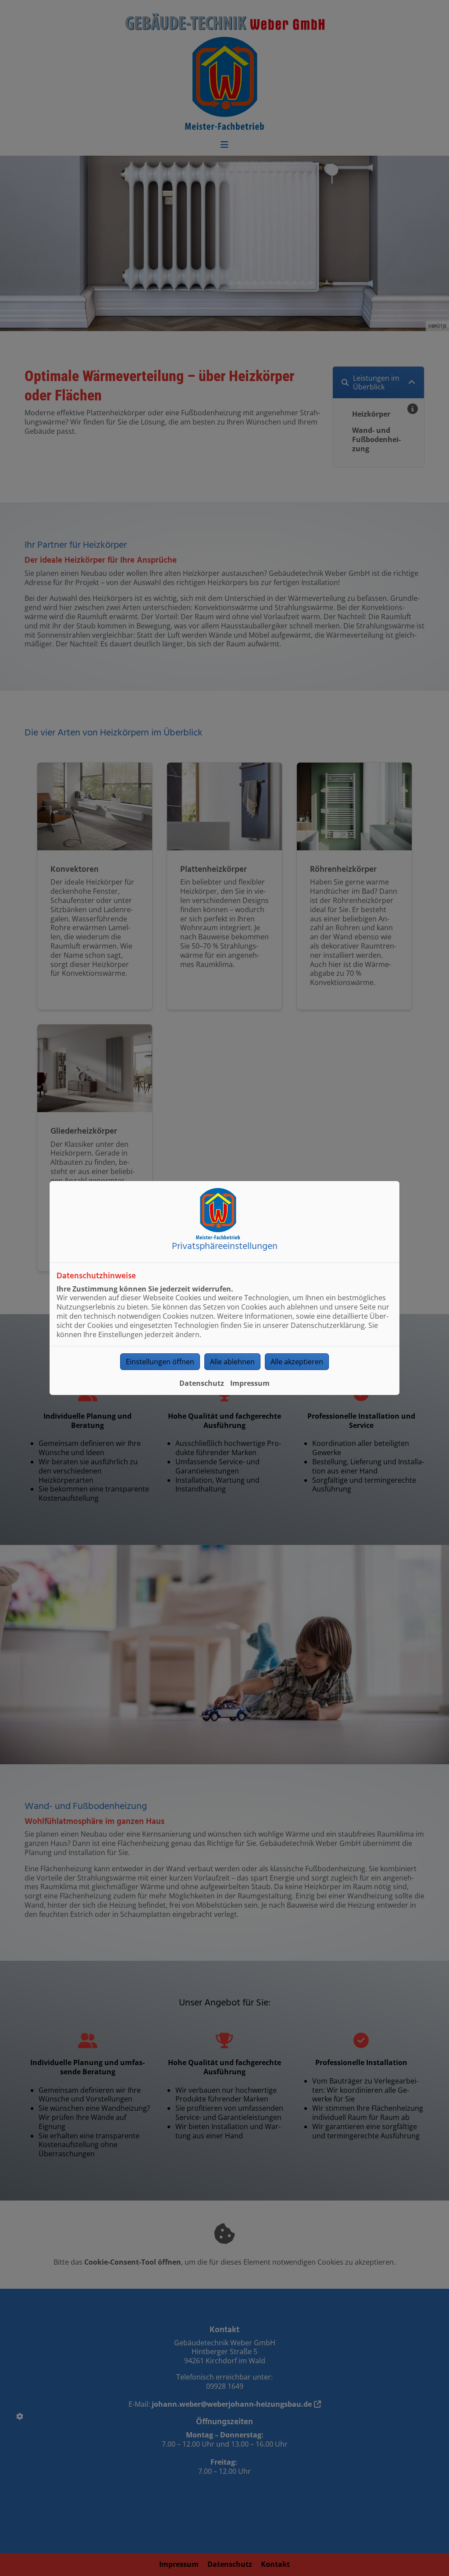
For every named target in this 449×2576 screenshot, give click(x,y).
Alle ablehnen (232, 1362)
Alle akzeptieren (297, 1362)
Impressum (250, 1383)
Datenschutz (202, 1383)
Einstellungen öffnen (160, 1362)
